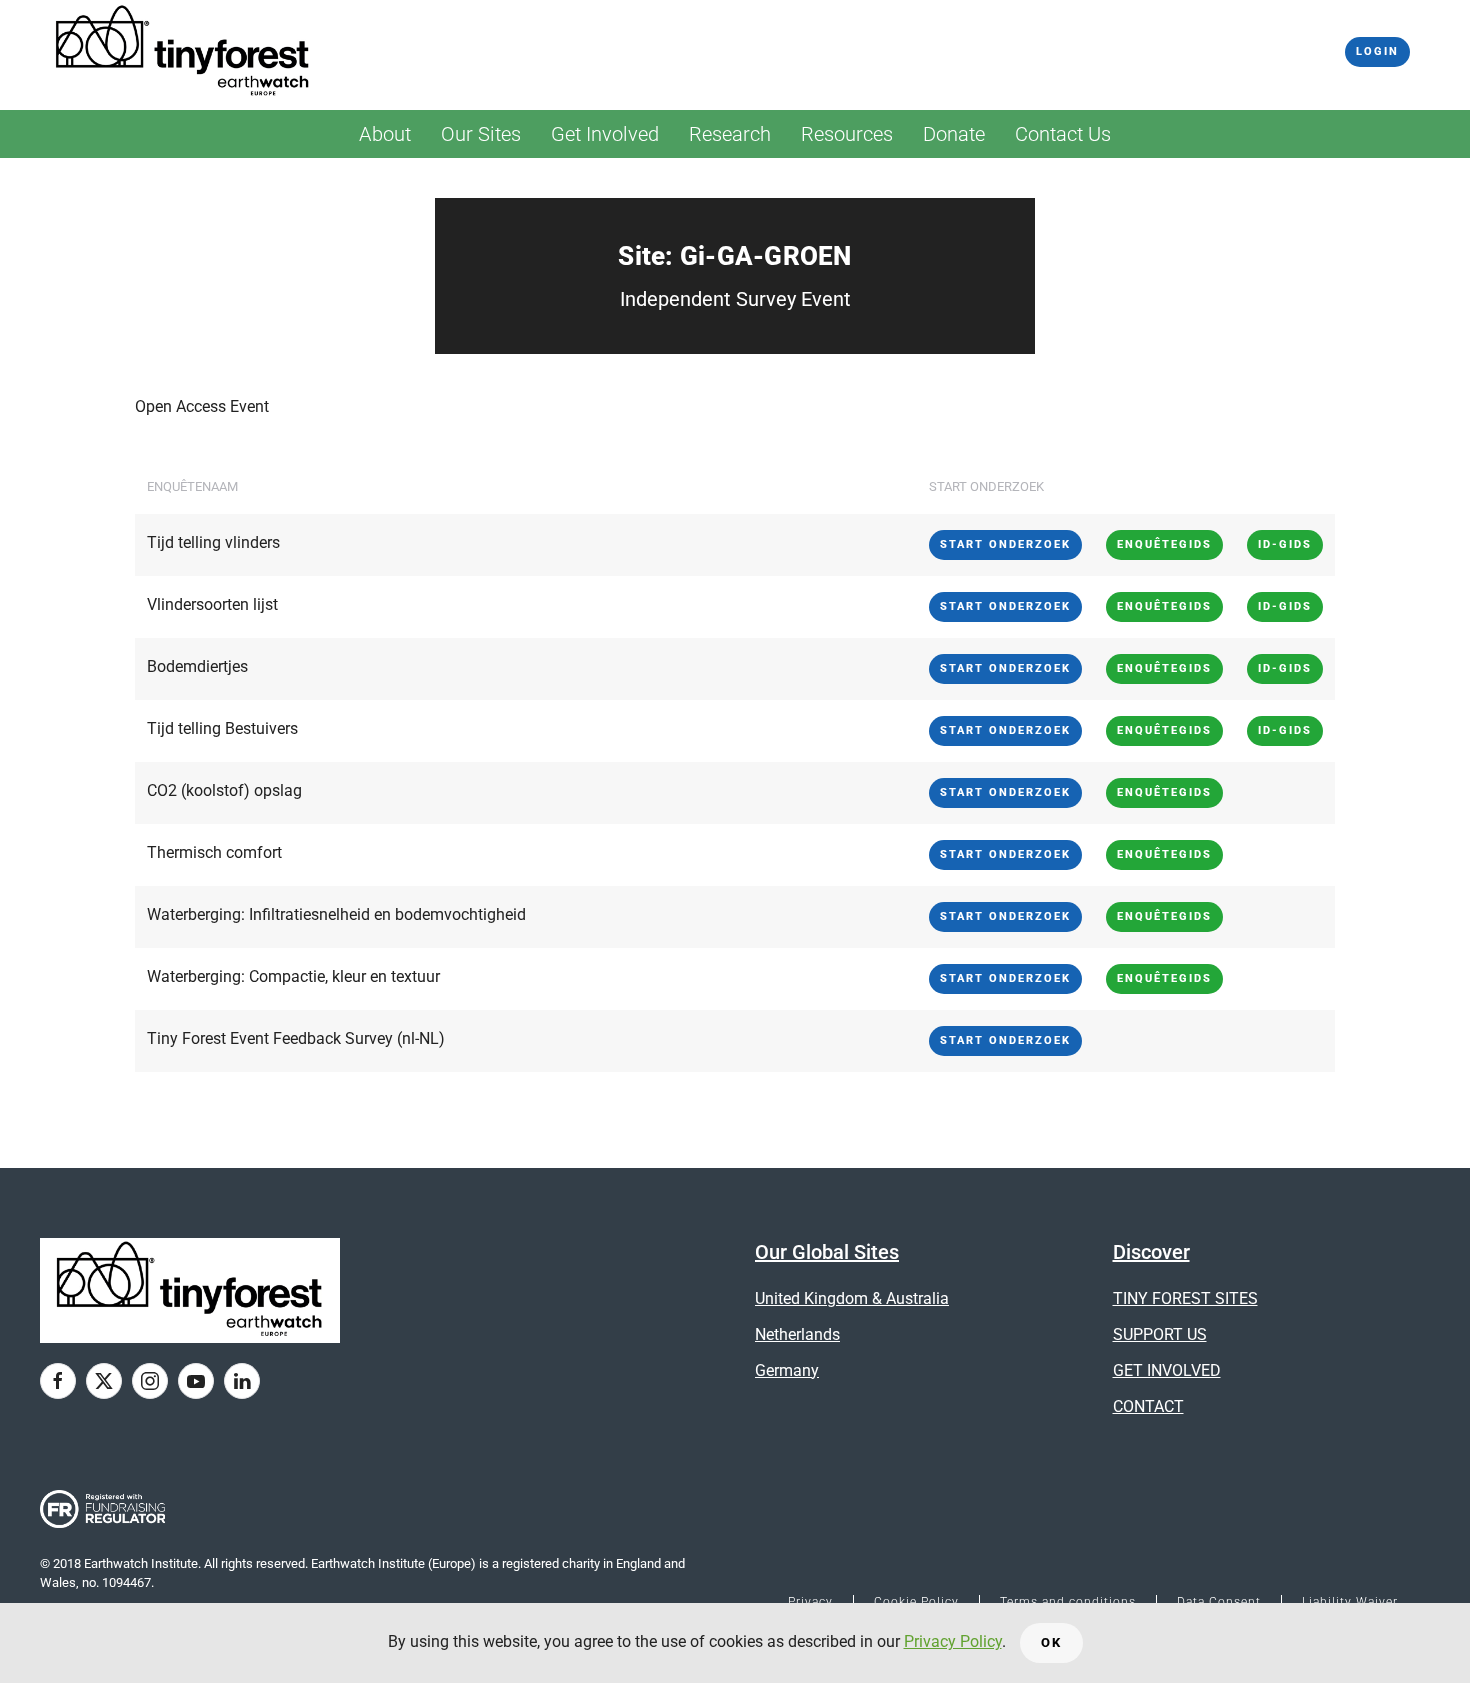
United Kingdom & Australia (852, 1298)
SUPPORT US (1160, 1334)
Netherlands (797, 1334)
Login (1377, 51)
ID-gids (1285, 544)
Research (730, 134)
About (385, 134)
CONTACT (1148, 1406)
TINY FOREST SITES (1185, 1298)
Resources (847, 134)
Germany (787, 1370)
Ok (1051, 1642)
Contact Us (1063, 134)
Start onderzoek (1005, 544)
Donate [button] (954, 134)
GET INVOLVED (1167, 1370)
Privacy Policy (953, 1641)
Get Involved (605, 134)
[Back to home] (183, 52)
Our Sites (481, 134)
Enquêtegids (1164, 544)
